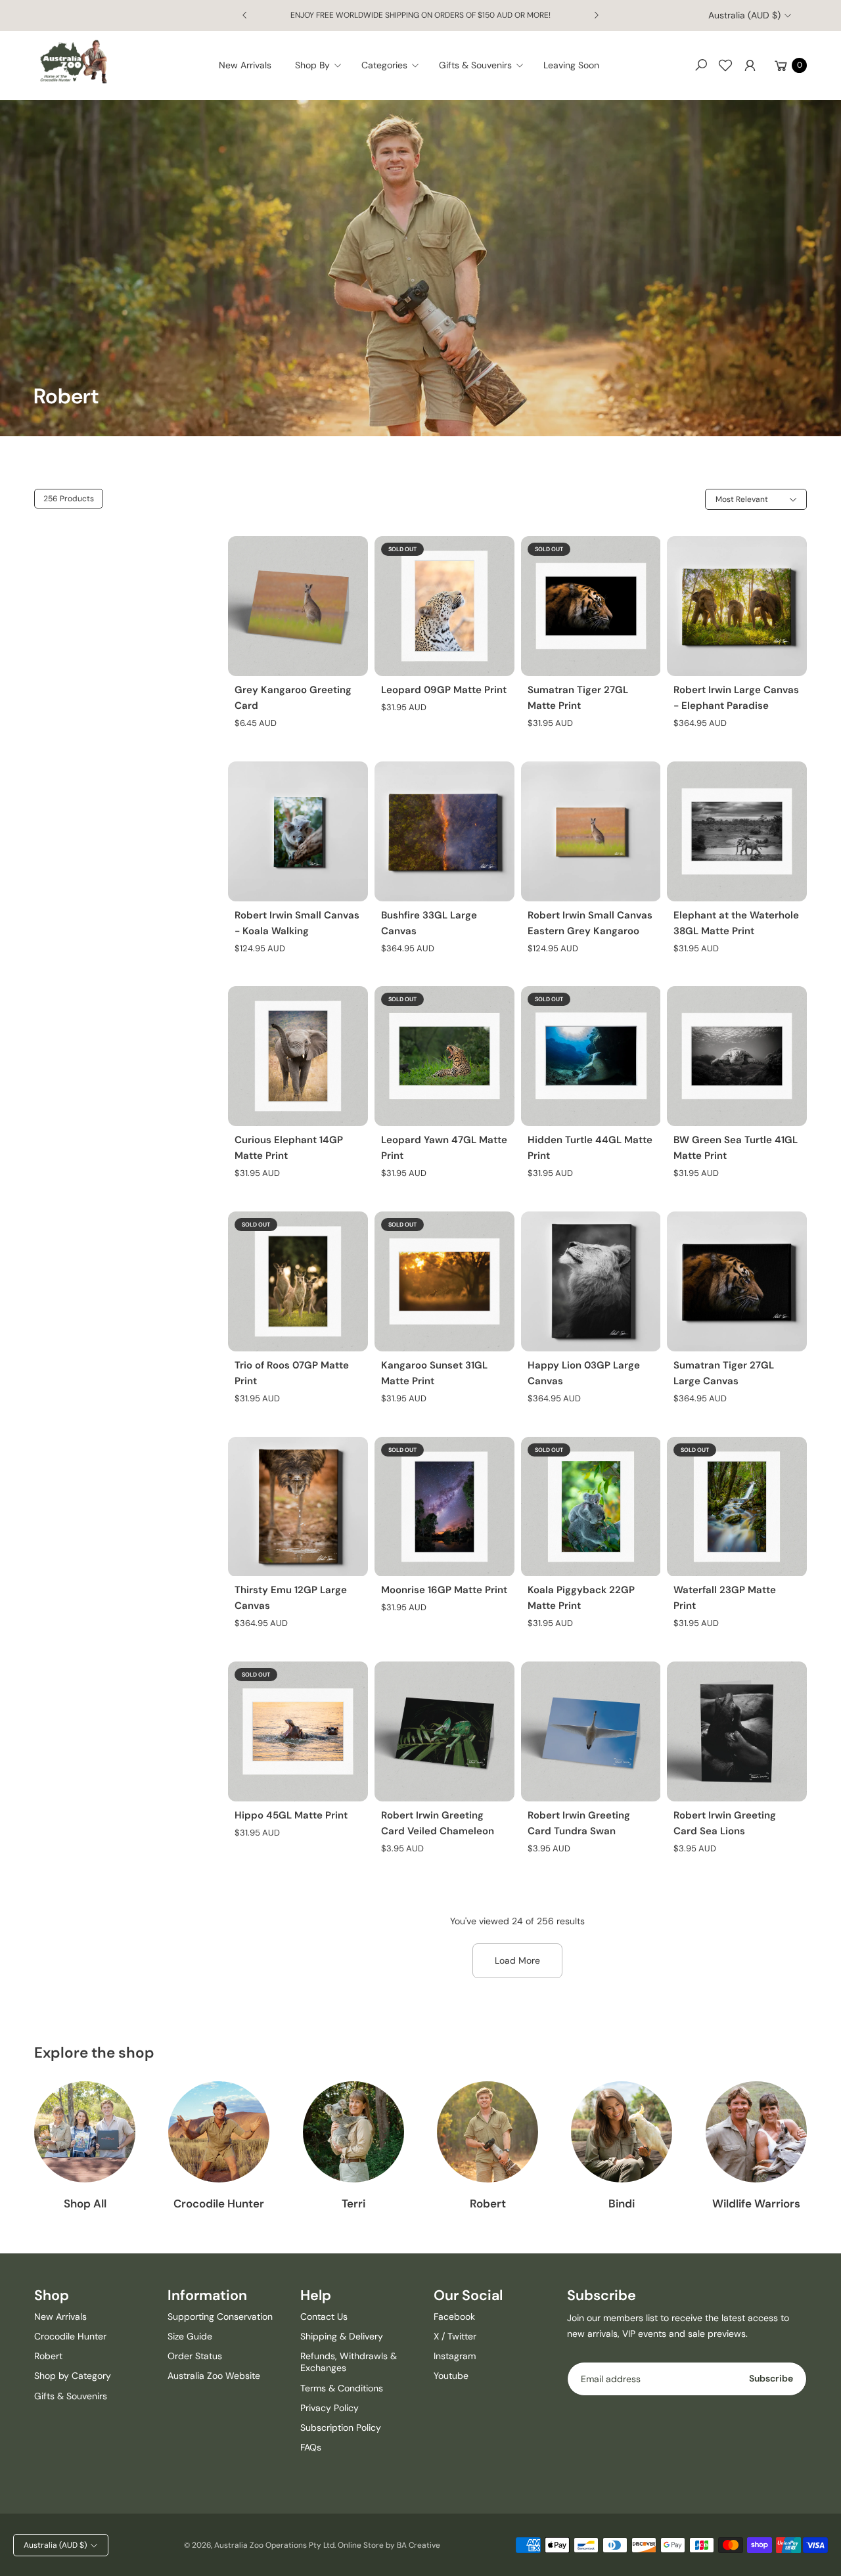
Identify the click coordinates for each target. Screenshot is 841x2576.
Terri (353, 2203)
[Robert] (488, 2132)
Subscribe (771, 2378)
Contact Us (324, 2316)
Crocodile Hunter (219, 2203)
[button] (322, 65)
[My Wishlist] (725, 65)
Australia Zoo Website (214, 2376)
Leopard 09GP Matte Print (444, 690)
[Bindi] (622, 2132)
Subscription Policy (341, 2428)
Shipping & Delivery (342, 2336)
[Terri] (353, 2132)
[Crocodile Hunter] (219, 2132)
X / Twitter (455, 2336)
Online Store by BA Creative (389, 2545)
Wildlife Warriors (756, 2203)
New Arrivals (60, 2316)
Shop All (85, 2203)
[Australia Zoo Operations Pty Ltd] (74, 62)
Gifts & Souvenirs (71, 2396)
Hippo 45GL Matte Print (291, 1815)
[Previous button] (245, 15)
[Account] (750, 65)
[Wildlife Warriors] (756, 2132)
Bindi (622, 2203)
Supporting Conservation (220, 2316)
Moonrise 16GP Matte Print (444, 1590)
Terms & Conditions (342, 2388)
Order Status (195, 2356)
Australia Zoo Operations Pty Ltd (274, 2545)
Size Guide (190, 2336)
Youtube (451, 2376)
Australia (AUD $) (744, 15)
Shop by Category (73, 2376)
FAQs (311, 2447)
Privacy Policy (330, 2408)
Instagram (455, 2356)
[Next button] (596, 15)
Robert (488, 2203)
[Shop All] (85, 2132)
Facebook (454, 2316)
